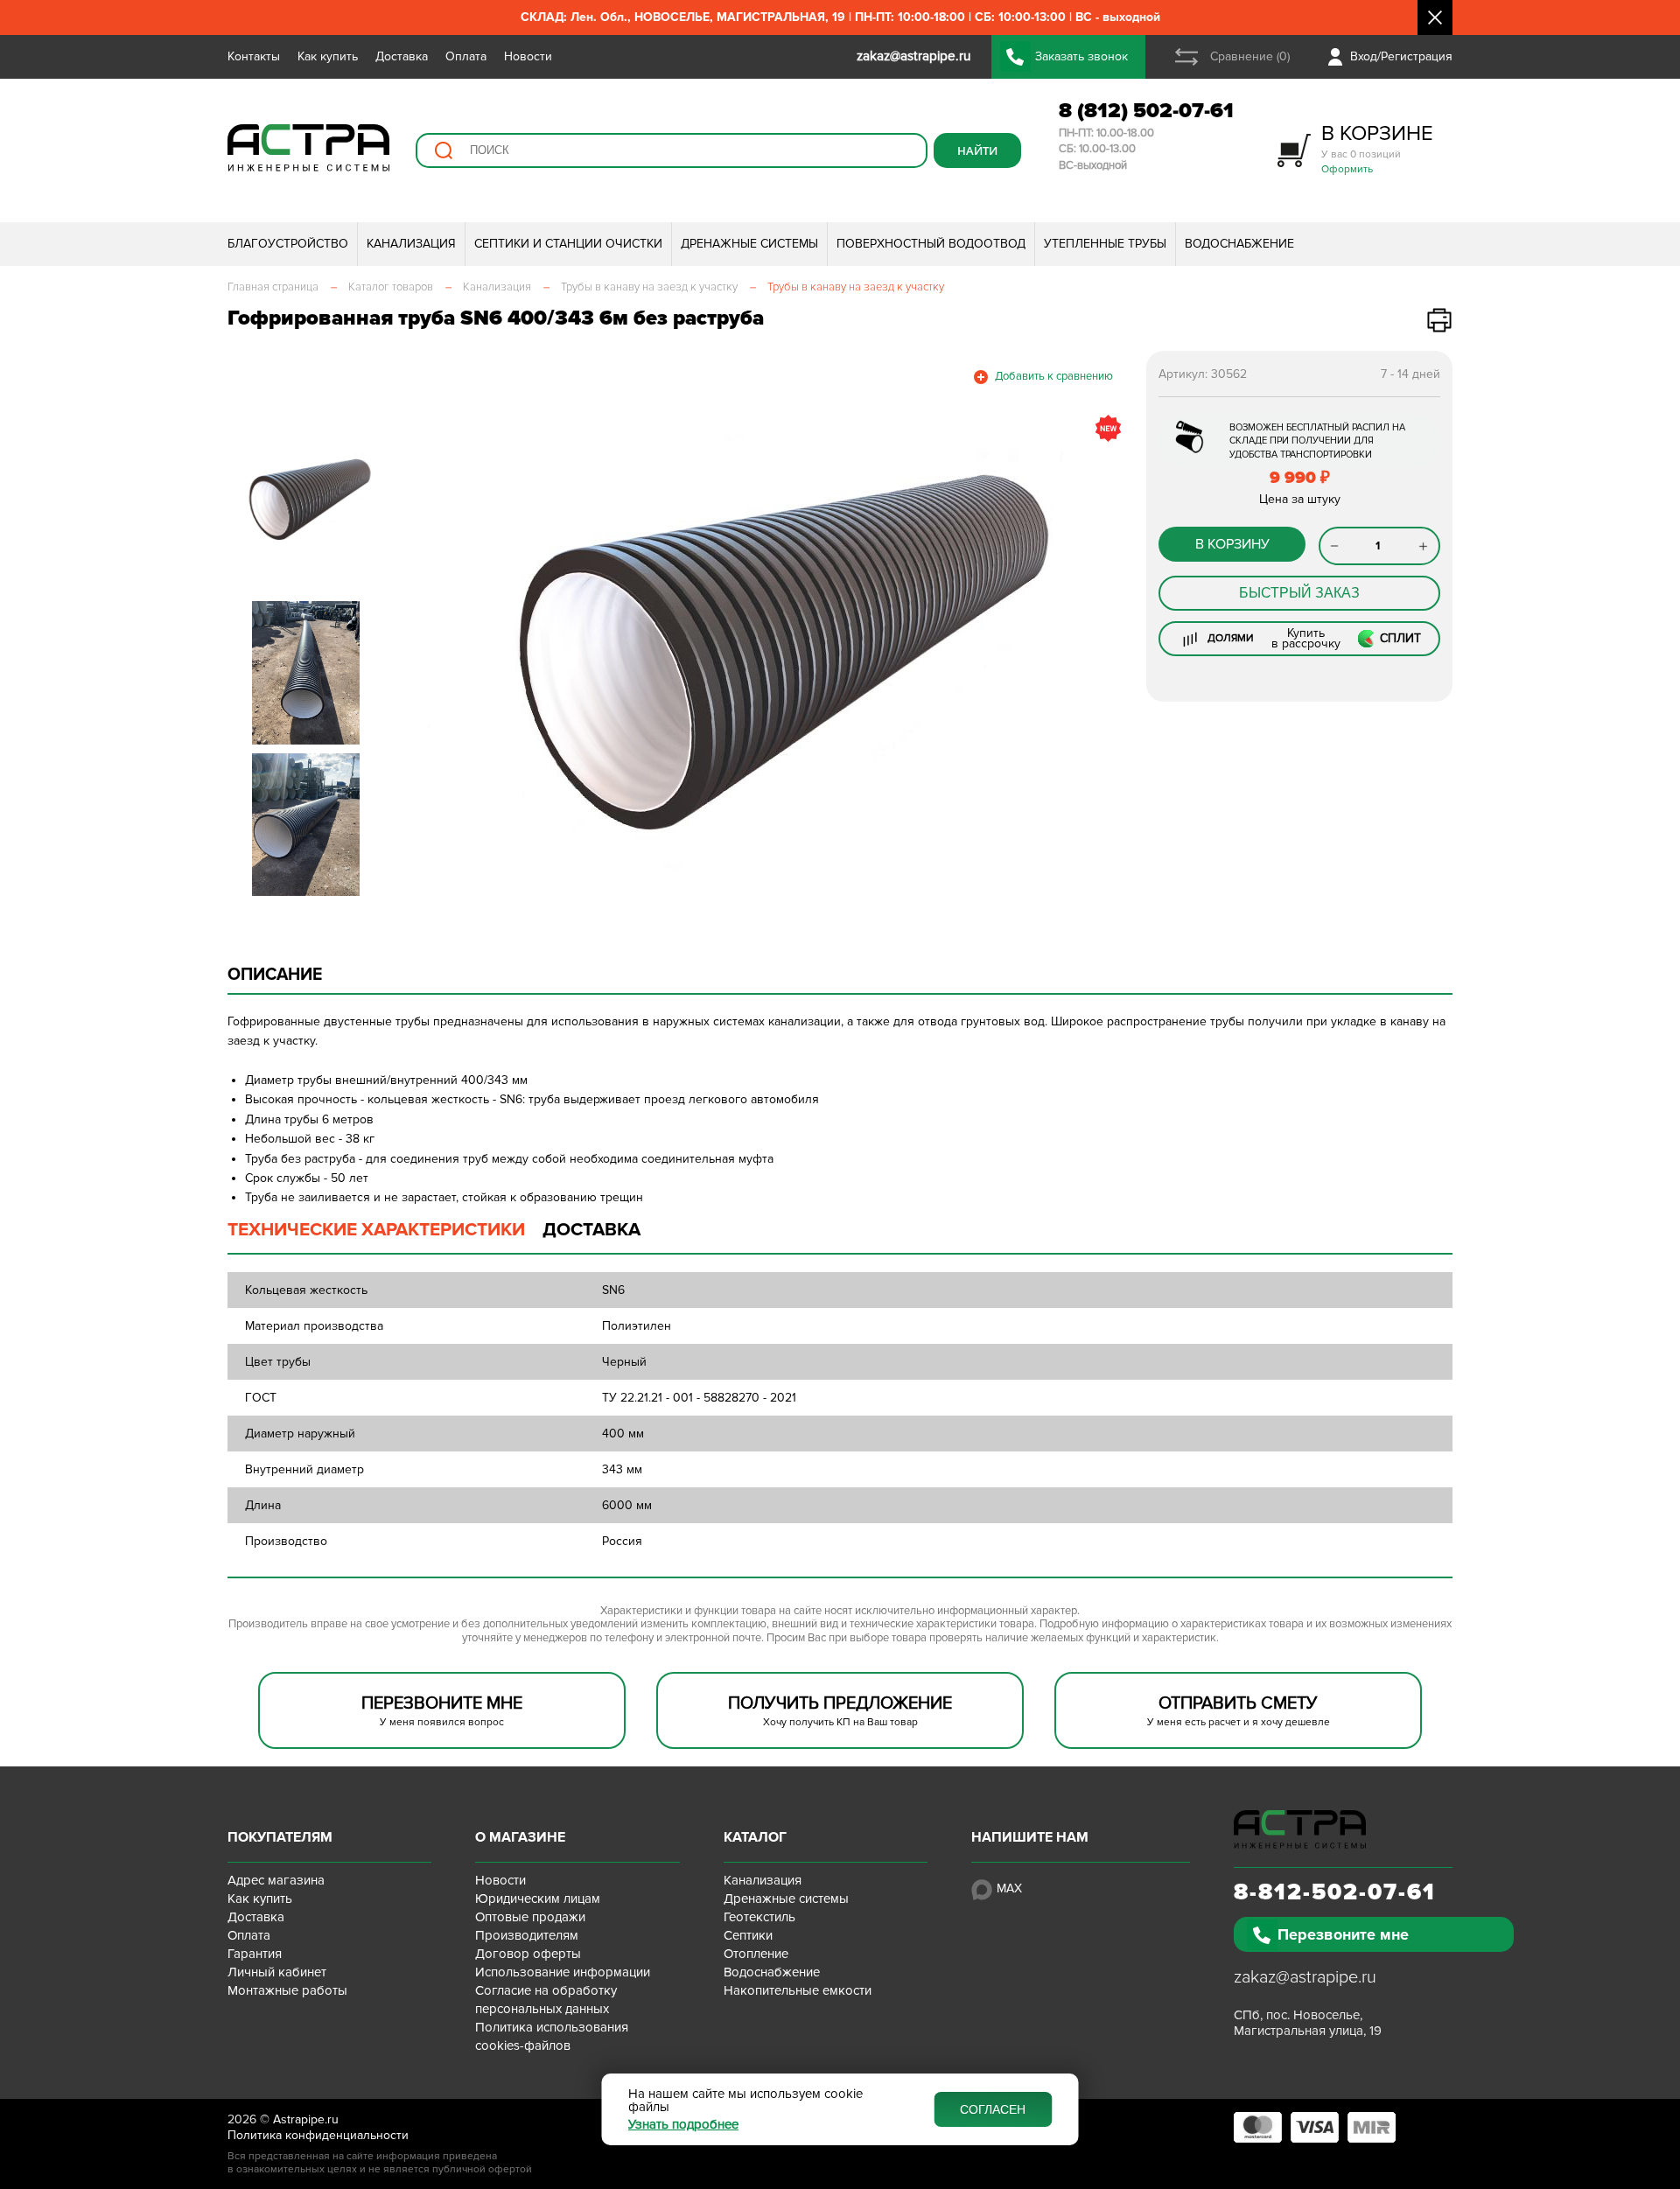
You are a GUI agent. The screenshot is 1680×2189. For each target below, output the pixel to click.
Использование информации (563, 1972)
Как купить (328, 56)
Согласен (993, 2109)
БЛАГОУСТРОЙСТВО (288, 244)
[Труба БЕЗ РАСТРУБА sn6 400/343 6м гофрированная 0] (766, 653)
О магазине (520, 1837)
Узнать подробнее (683, 2125)
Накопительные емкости (798, 1990)
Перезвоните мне (1343, 1934)
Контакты (254, 56)
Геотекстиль (759, 1917)
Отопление (756, 1954)
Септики (748, 1935)
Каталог (755, 1837)
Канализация (763, 1880)
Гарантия (255, 1954)
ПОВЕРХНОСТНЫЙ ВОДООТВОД (931, 244)
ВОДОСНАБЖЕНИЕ (1239, 244)
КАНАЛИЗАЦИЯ (411, 244)
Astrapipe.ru (306, 2119)
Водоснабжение (772, 1972)
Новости (528, 56)
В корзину (1232, 544)
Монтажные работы (287, 1990)
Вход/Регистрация (1401, 56)
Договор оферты (528, 1954)
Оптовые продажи (530, 1917)
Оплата (466, 56)
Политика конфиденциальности (318, 2135)
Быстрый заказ (1299, 593)
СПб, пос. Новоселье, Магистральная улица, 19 (1308, 2023)
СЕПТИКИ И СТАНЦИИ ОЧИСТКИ (568, 244)
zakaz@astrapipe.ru (1305, 1977)
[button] (431, 653)
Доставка (402, 56)
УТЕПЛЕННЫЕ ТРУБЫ (1105, 244)
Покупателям (280, 1837)
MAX (1009, 1888)
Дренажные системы (786, 1899)
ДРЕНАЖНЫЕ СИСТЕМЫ (749, 244)
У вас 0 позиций (1377, 148)
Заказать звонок (1081, 56)
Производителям (527, 1935)
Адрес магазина (276, 1880)
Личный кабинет (277, 1972)
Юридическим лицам (538, 1899)
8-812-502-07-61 (1335, 1892)
